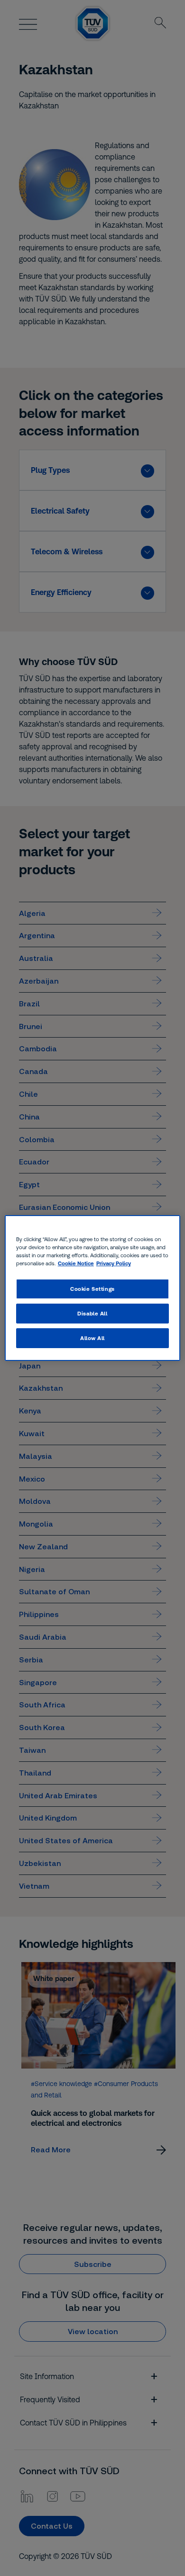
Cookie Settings (92, 1289)
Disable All (92, 1313)
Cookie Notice (76, 1263)
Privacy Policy (114, 1263)
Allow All (92, 1338)
